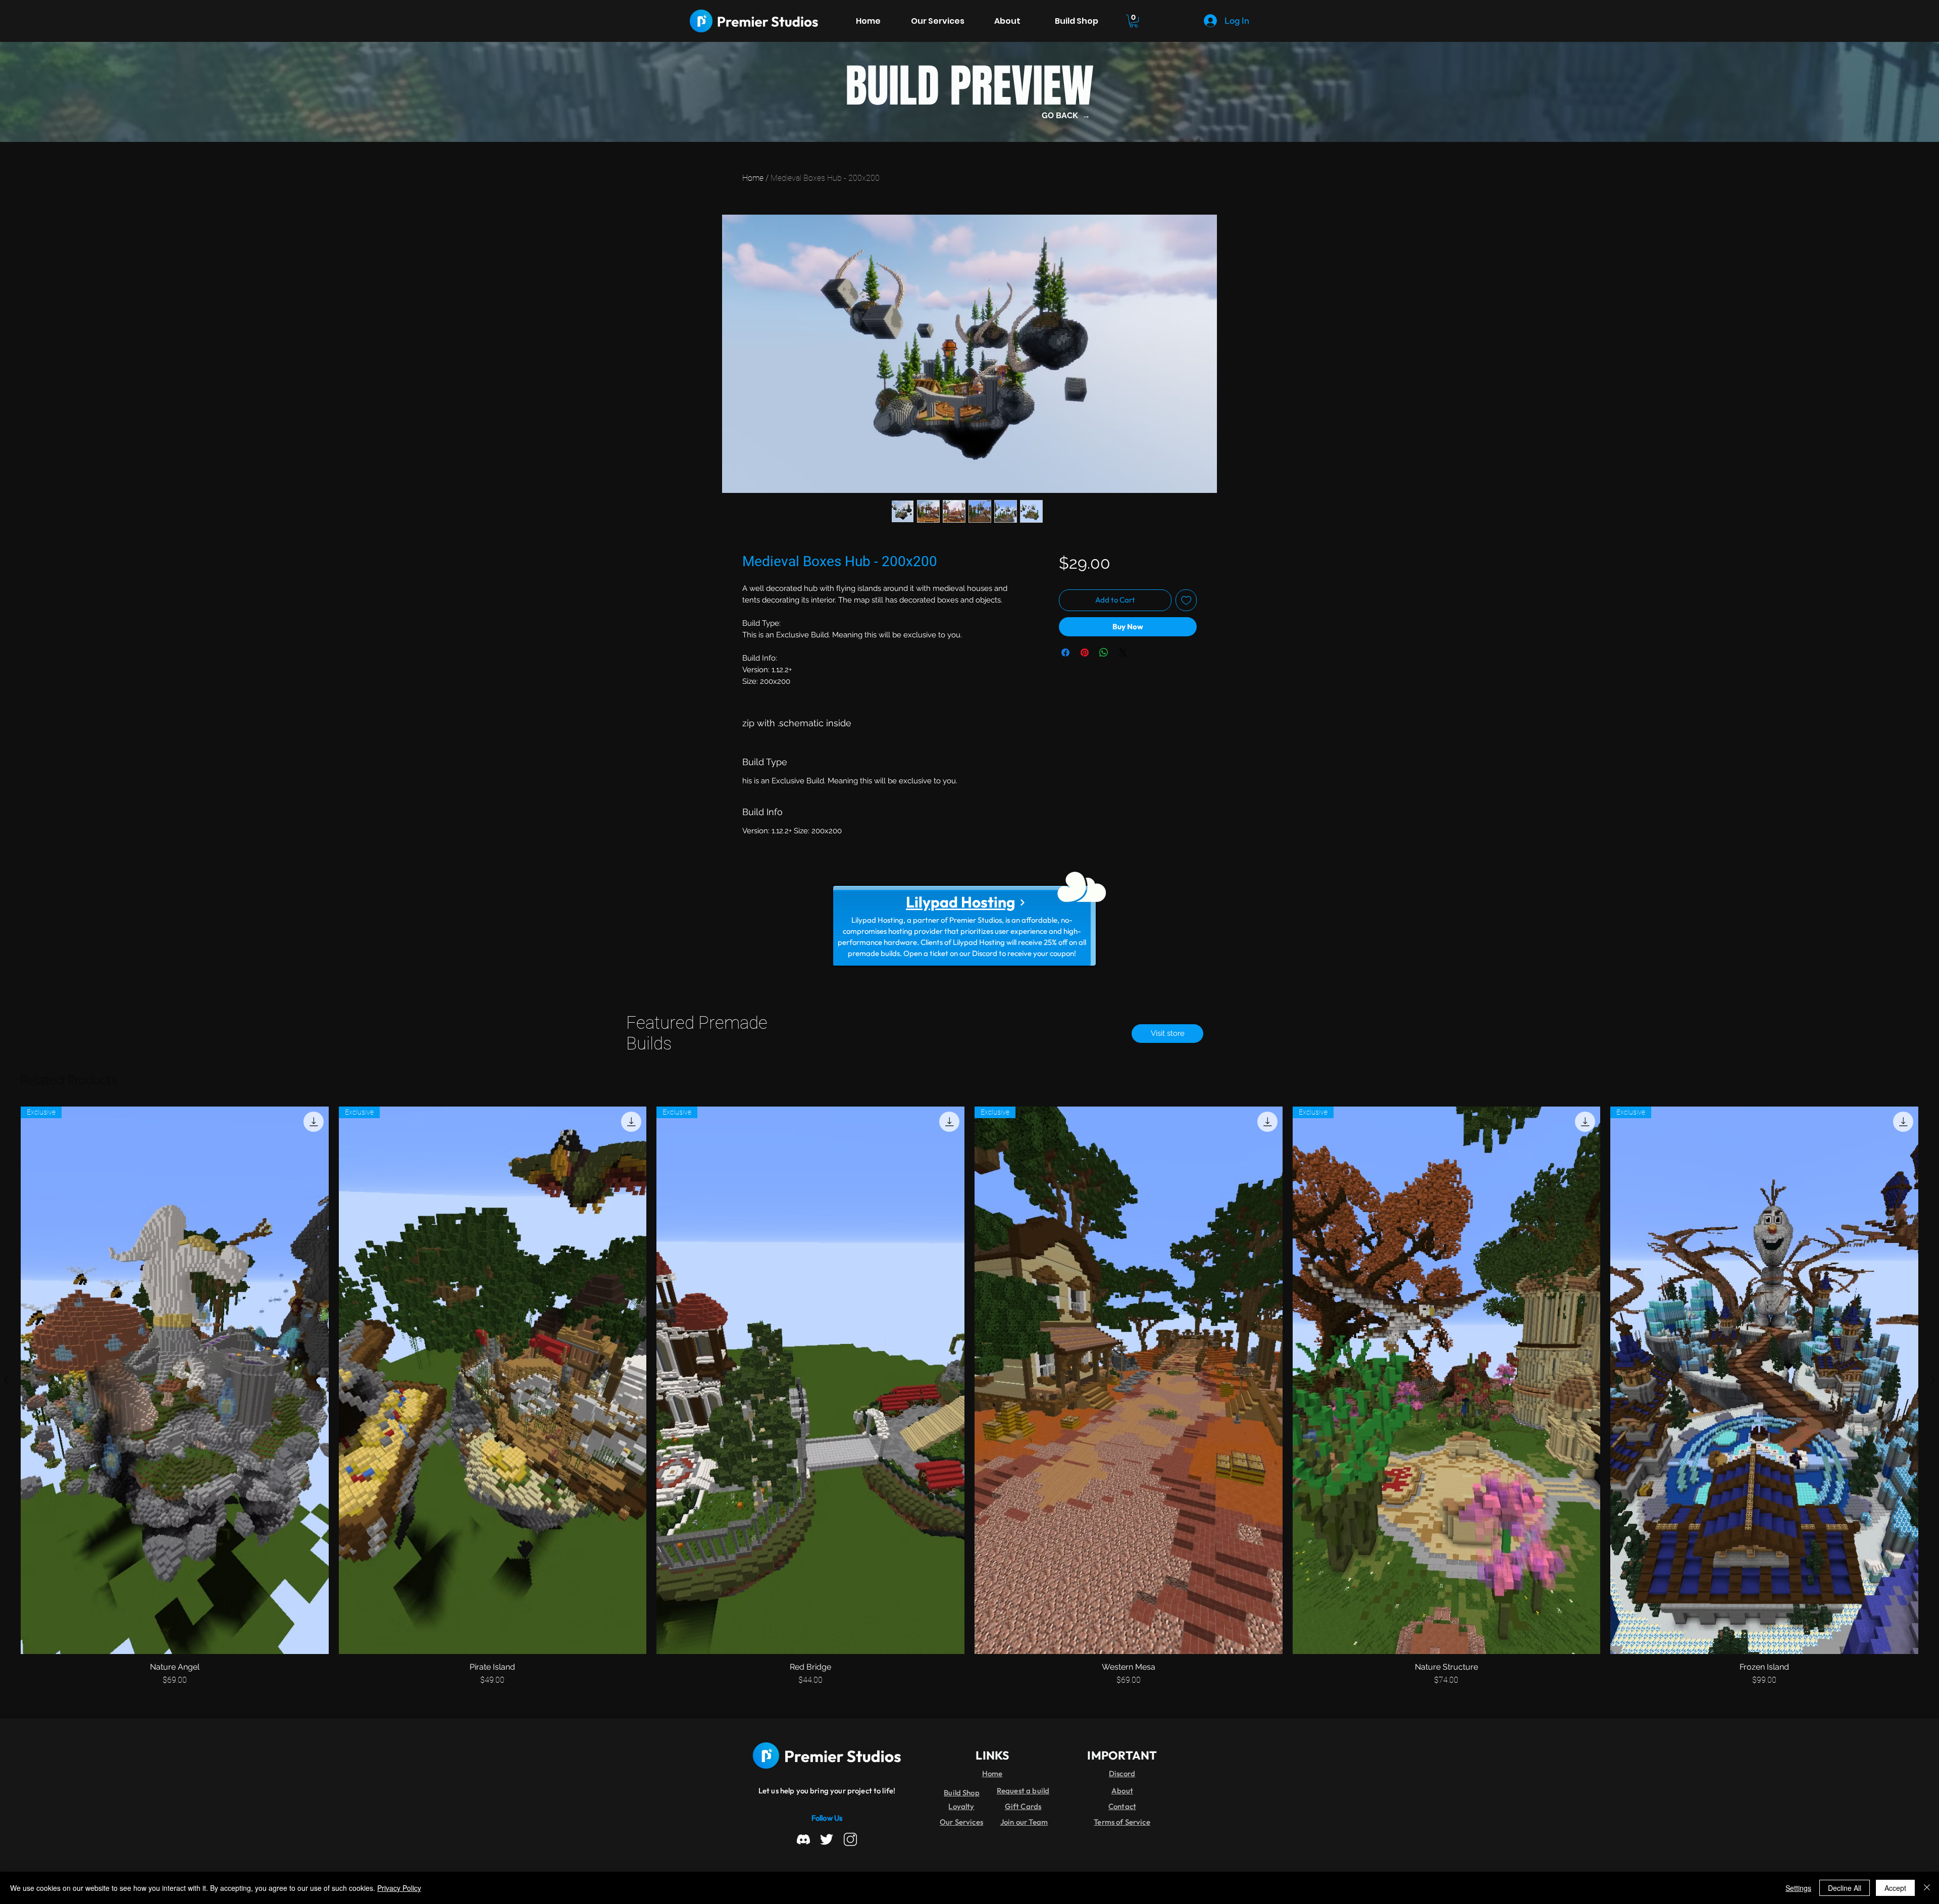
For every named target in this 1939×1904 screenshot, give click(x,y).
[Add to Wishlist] (1186, 600)
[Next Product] (1933, 1380)
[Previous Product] (6, 1380)
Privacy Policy (399, 1888)
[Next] (1022, 903)
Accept (1895, 1888)
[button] (1134, 21)
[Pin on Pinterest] (1085, 653)
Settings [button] (1798, 1888)
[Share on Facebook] (1065, 653)
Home (753, 178)
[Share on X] (1123, 653)
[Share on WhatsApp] (1104, 653)
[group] (970, 1396)
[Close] (1927, 1888)
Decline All (1845, 1888)
